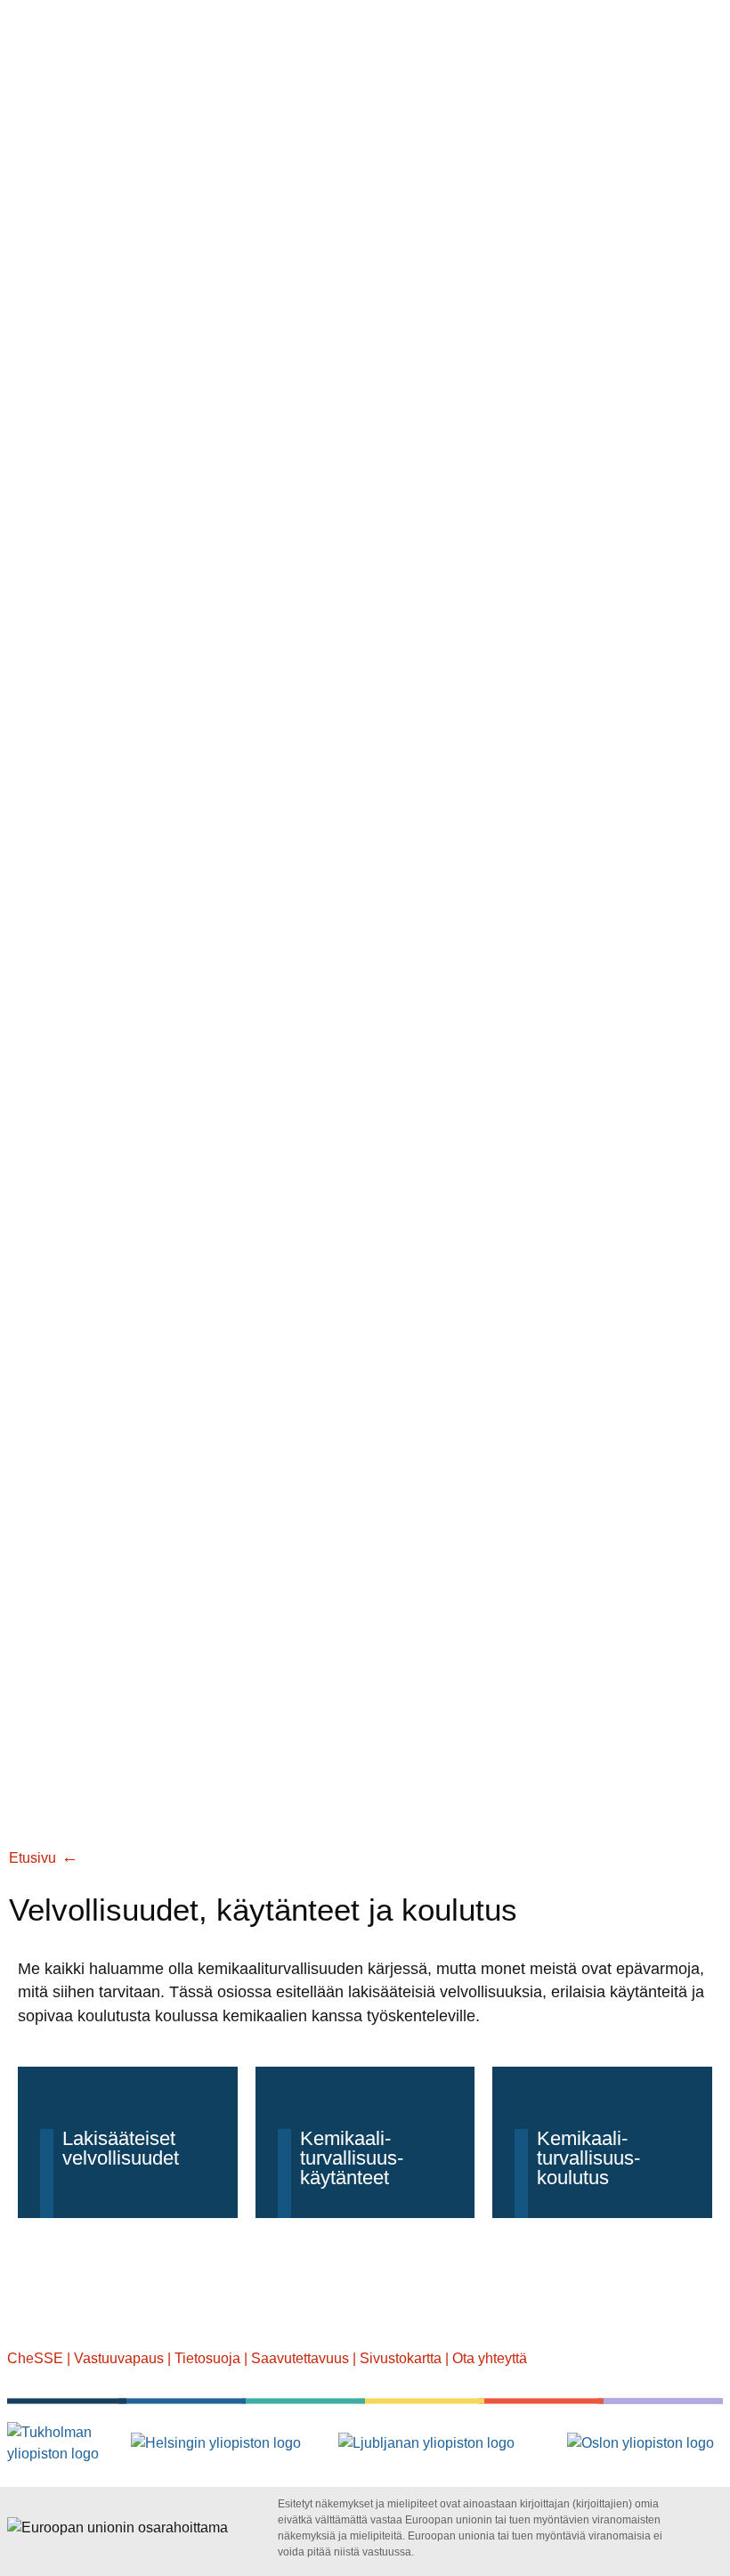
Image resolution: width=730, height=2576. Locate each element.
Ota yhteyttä (490, 2358)
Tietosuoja (207, 2358)
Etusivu (32, 1857)
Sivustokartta (401, 2358)
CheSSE (35, 2358)
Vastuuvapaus (119, 2358)
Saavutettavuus (300, 2358)
